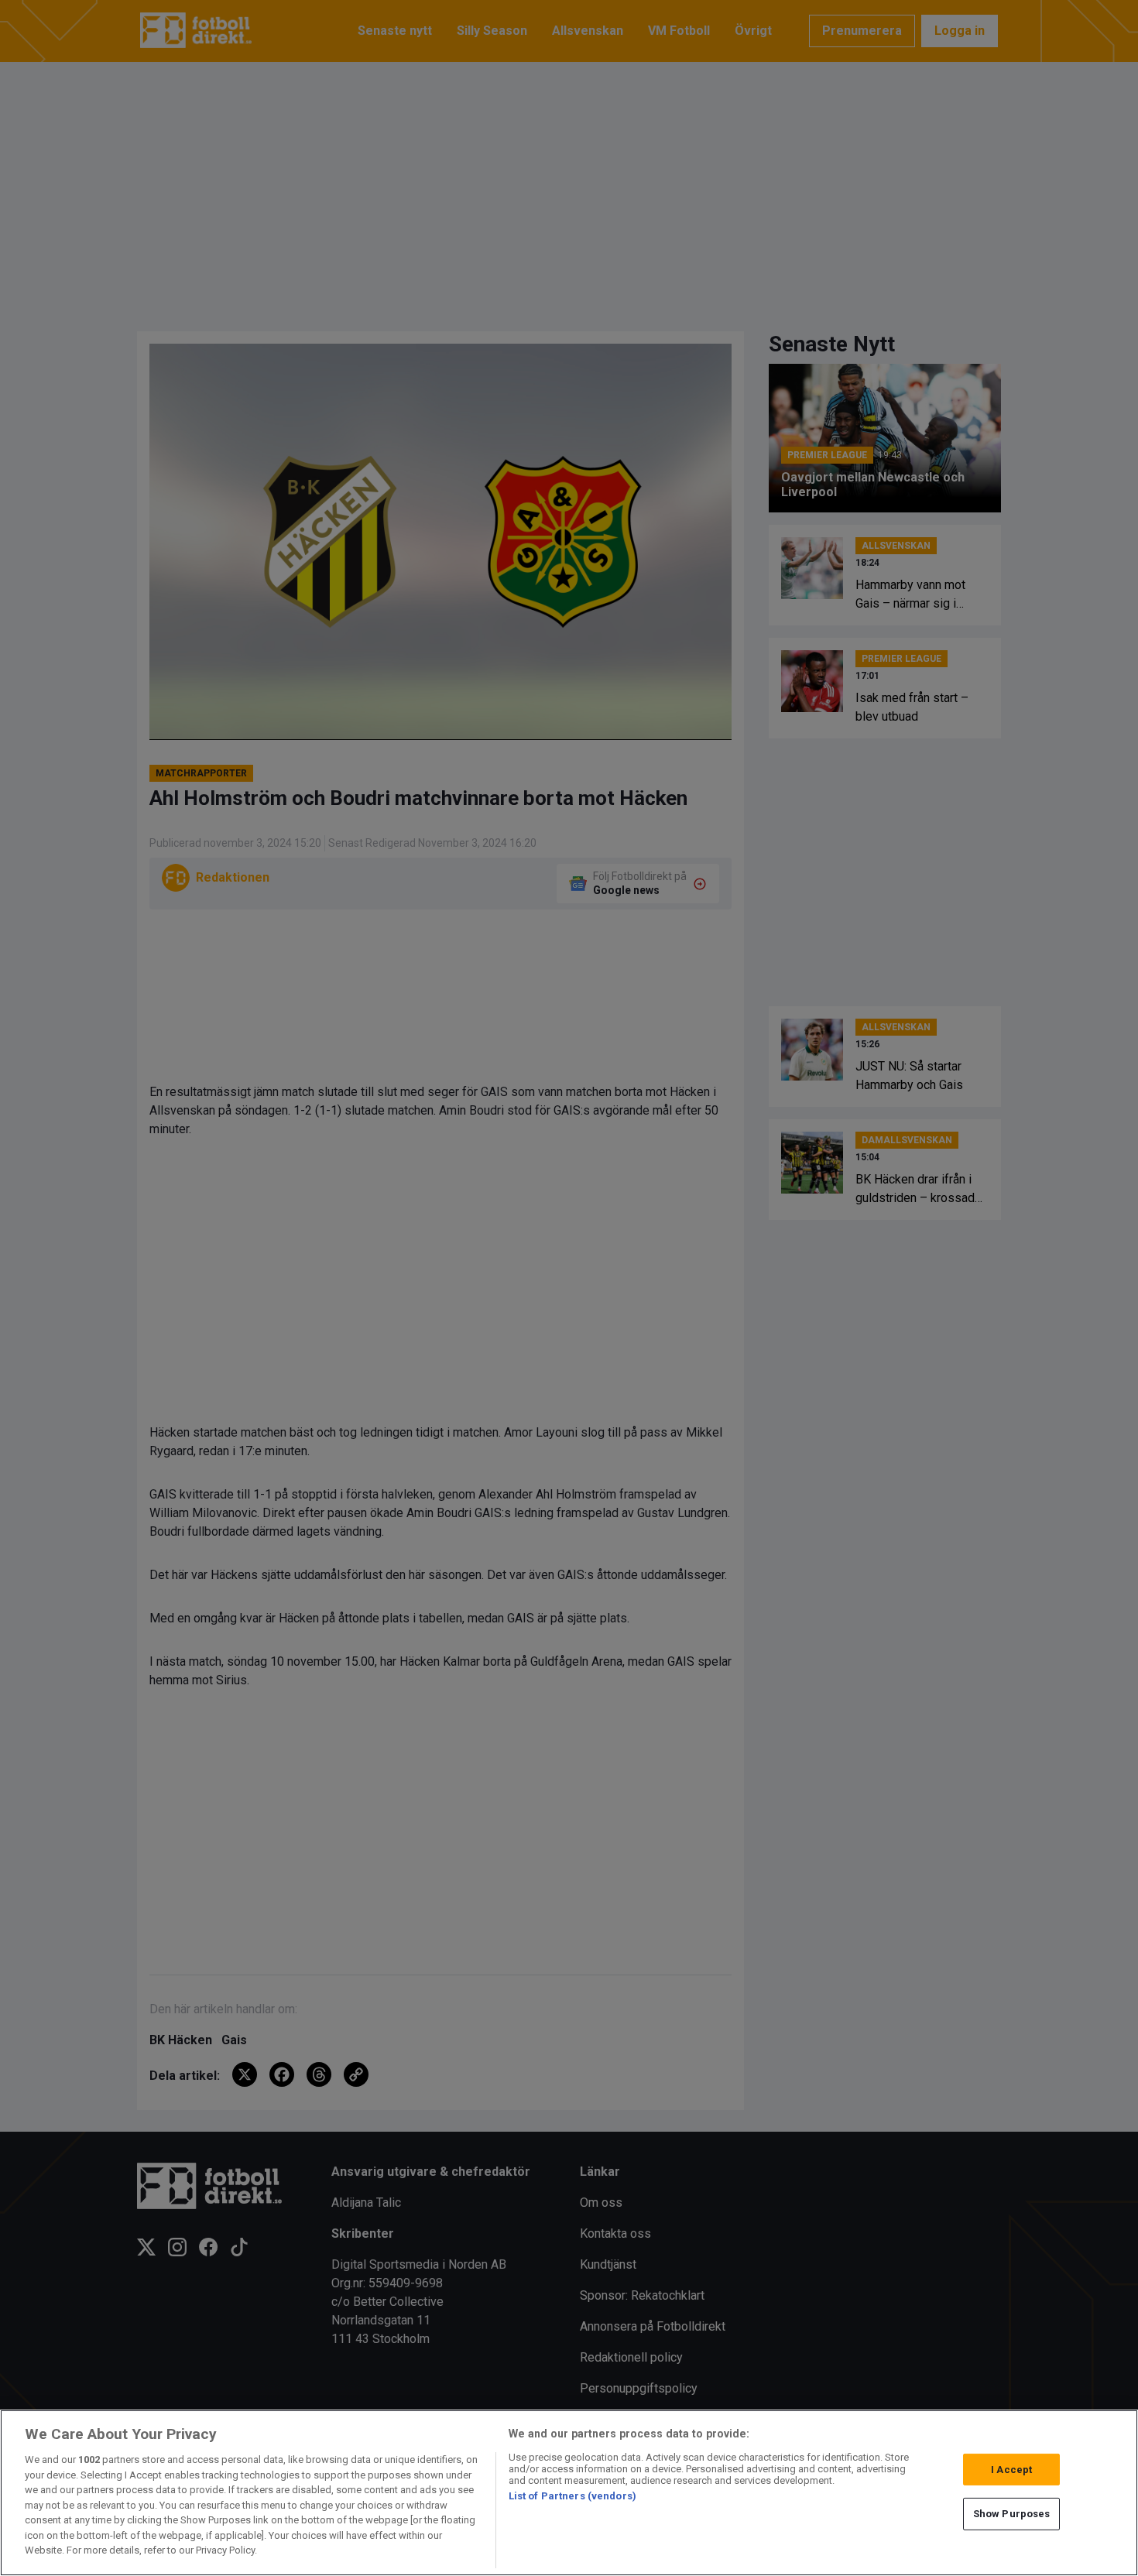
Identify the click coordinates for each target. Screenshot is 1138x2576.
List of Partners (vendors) (572, 2496)
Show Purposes (1012, 2514)
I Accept (1011, 2470)
